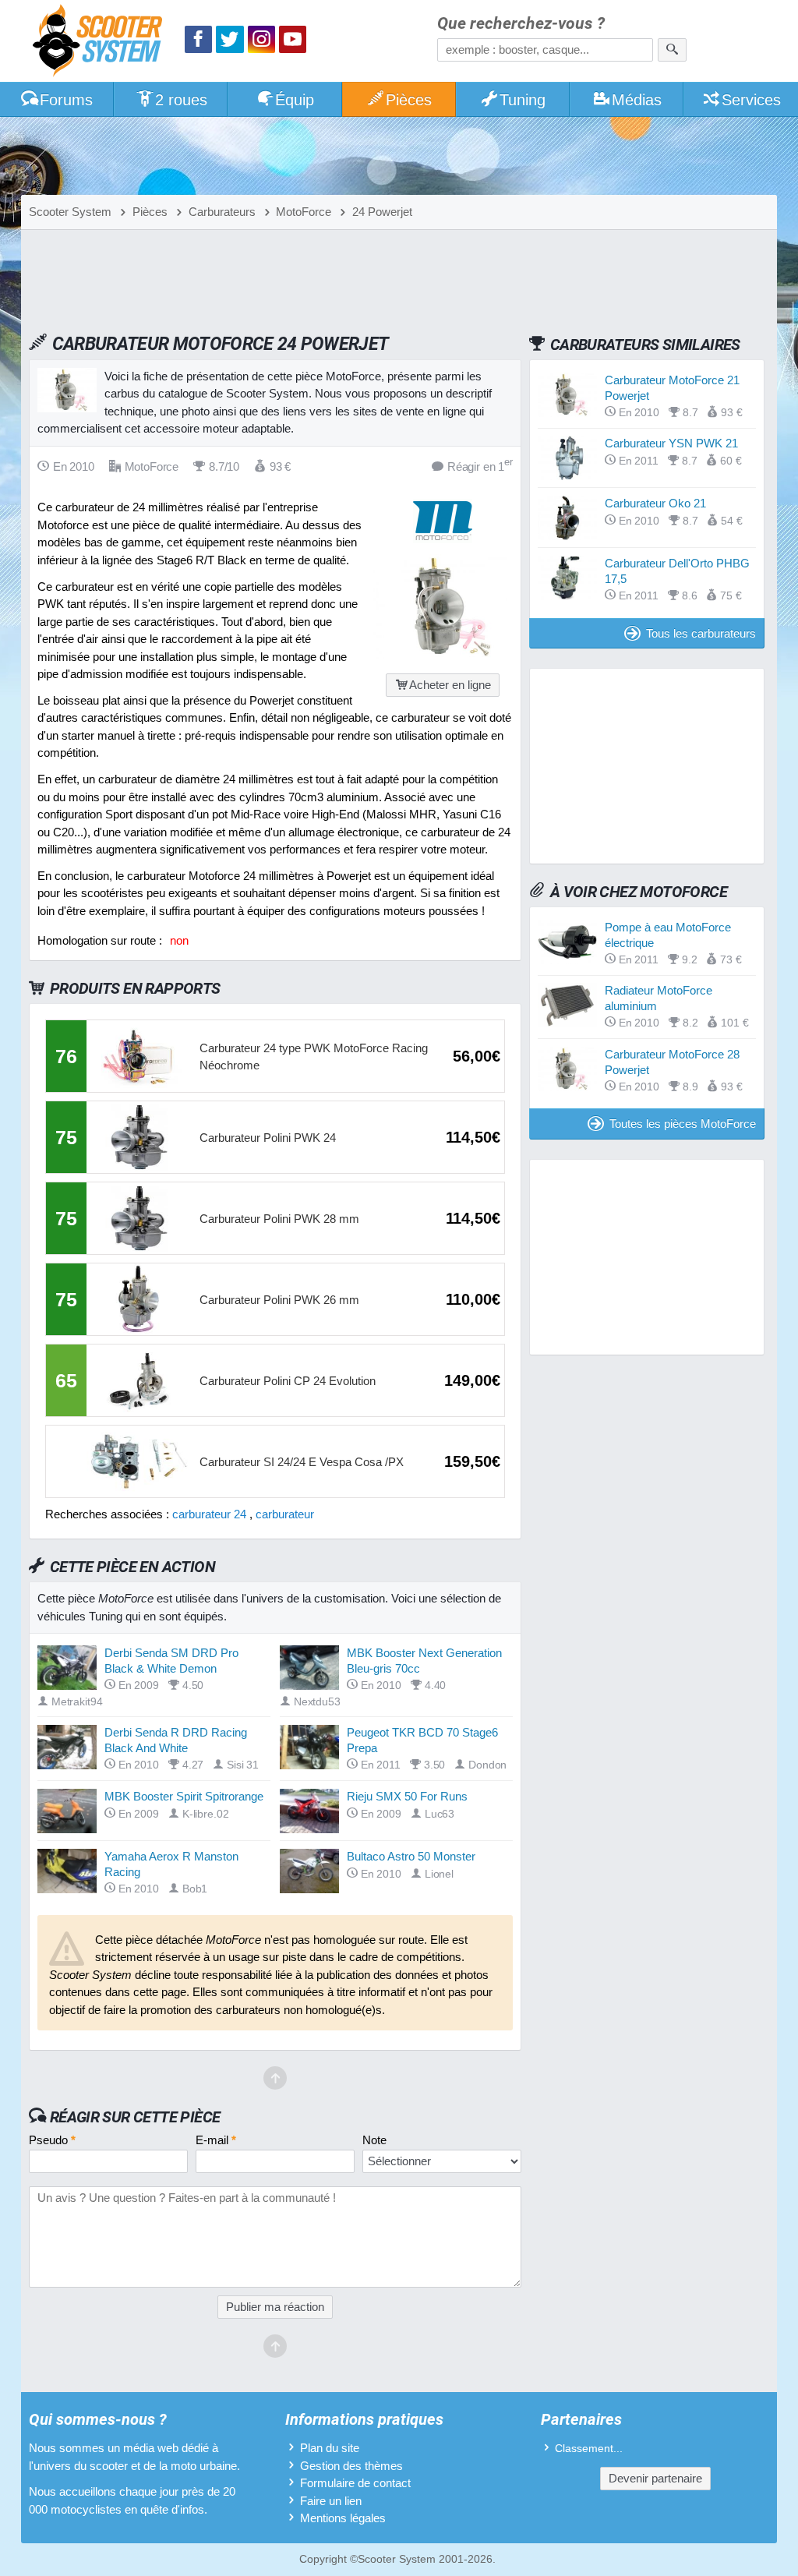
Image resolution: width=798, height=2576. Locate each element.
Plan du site (330, 2448)
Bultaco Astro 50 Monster (411, 1856)
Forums (66, 100)
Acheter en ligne (450, 685)
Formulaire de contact (355, 2483)
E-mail (216, 2140)
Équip (295, 100)
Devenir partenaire (655, 2478)
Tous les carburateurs (701, 633)
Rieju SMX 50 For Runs (407, 1796)
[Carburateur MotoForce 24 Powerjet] (443, 655)
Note (374, 2140)
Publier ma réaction (275, 2307)
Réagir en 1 (480, 466)
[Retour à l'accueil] (101, 42)
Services (751, 100)
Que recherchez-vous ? (521, 24)
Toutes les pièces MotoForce (683, 1124)
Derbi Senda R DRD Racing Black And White (176, 1740)
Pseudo (52, 2140)
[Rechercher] (672, 50)
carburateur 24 (209, 1514)
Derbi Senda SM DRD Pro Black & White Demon (171, 1661)
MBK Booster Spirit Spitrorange (184, 1796)
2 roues (181, 100)
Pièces (409, 100)
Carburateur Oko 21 (655, 503)
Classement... (589, 2449)
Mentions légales (343, 2518)
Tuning (523, 100)
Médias (637, 100)
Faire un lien (331, 2501)
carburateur (285, 1514)
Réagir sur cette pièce (135, 2117)
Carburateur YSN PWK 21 (671, 443)
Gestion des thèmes (351, 2466)
